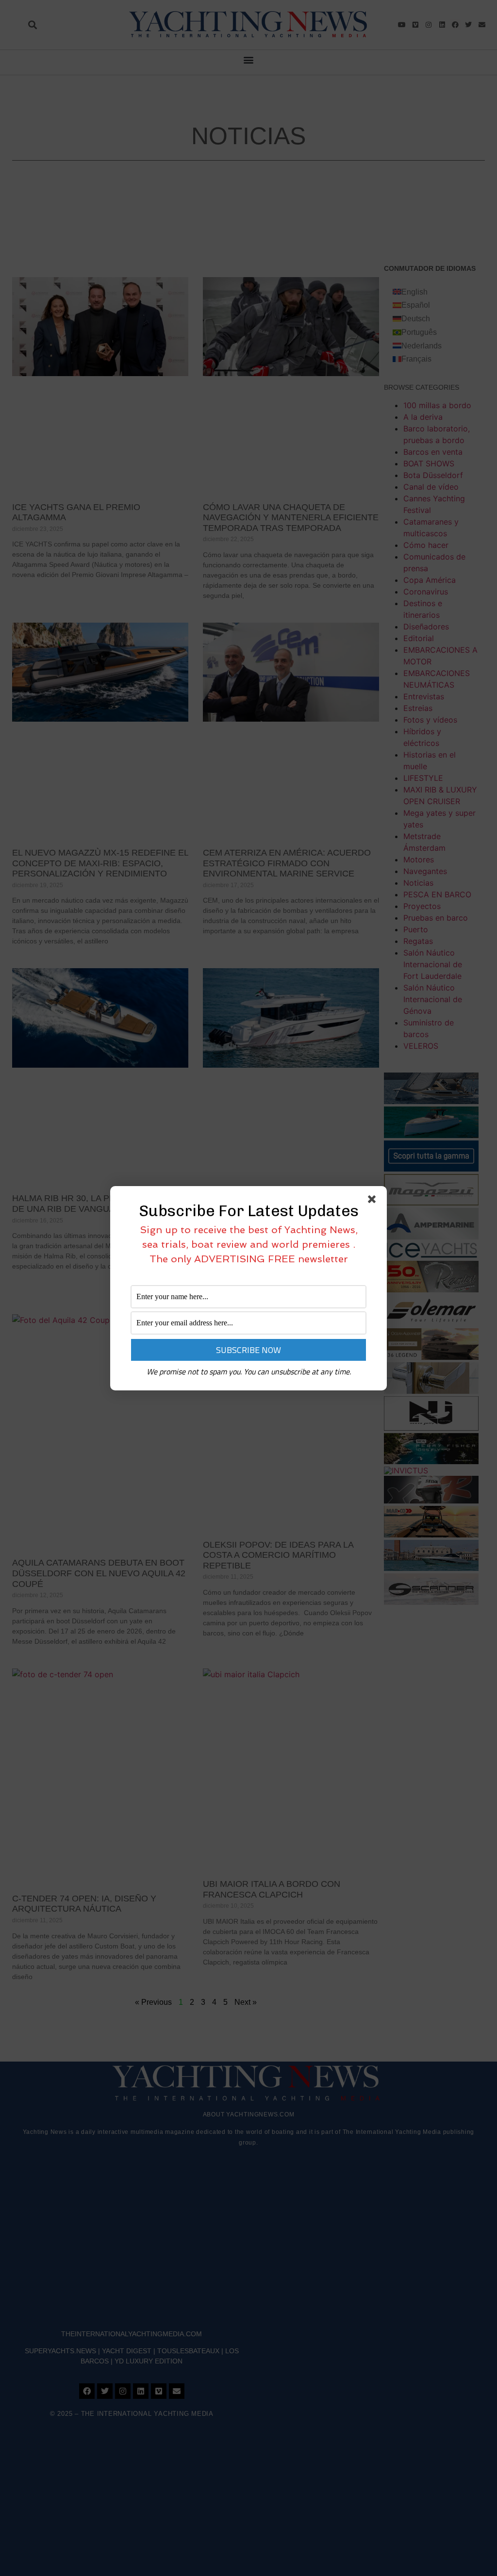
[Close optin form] (374, 1201)
